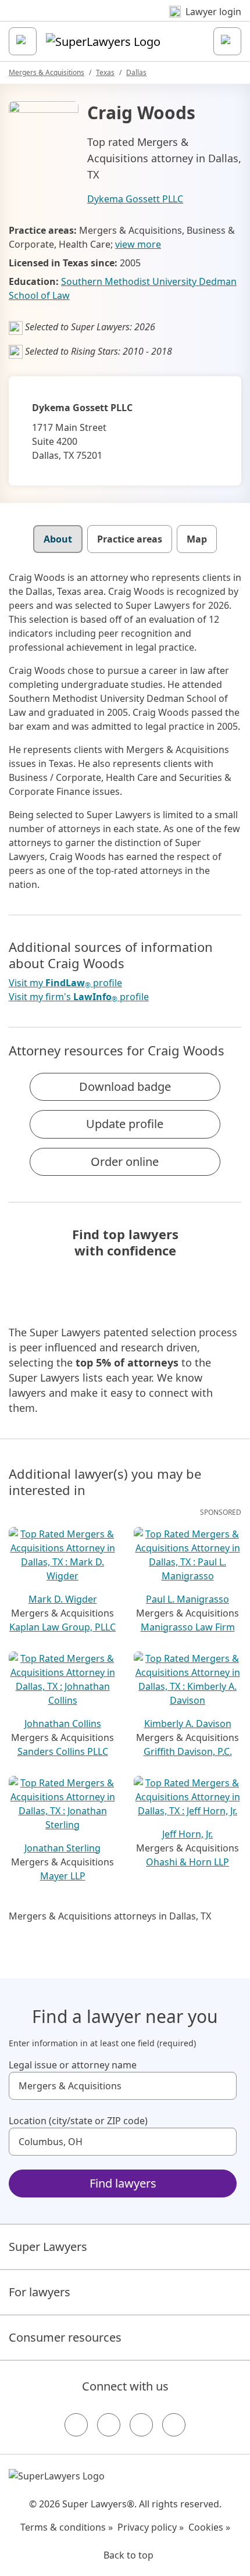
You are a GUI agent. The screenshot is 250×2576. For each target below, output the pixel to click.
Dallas (136, 72)
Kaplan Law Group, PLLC (63, 1627)
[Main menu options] (23, 41)
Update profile (125, 1124)
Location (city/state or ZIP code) (78, 2121)
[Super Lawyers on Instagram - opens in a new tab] (109, 2425)
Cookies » (209, 2527)
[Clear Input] (223, 2086)
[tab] (58, 539)
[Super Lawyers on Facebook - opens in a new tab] (76, 2425)
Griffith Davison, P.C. (188, 1751)
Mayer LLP (63, 1876)
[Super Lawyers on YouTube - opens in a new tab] (141, 2425)
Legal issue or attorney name (73, 2065)
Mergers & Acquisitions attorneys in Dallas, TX (110, 1916)
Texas (105, 72)
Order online (125, 1162)
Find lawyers (123, 2183)
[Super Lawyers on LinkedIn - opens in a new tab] (174, 2425)
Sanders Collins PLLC (63, 1751)
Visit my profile (65, 983)
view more (138, 244)
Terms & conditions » (67, 2527)
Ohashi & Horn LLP (187, 1862)
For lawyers (40, 2292)
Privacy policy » (151, 2527)
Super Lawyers (48, 2247)
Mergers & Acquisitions (47, 72)
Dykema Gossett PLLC (135, 199)
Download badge (125, 1087)
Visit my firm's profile (79, 997)
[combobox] (123, 2086)
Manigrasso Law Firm (188, 1627)
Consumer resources (65, 2337)
